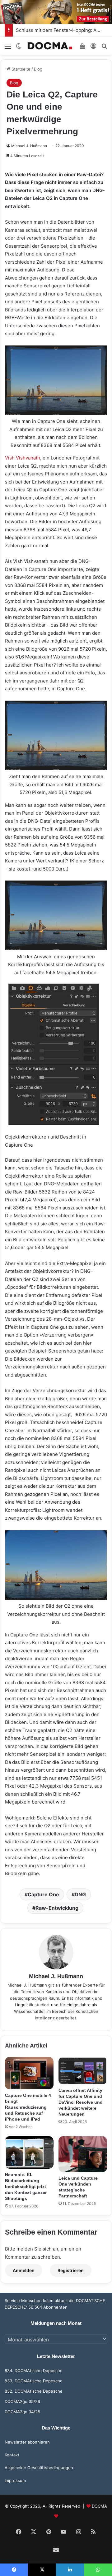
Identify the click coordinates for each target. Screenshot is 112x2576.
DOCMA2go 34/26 (22, 2412)
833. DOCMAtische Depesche (34, 2381)
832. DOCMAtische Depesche (34, 2391)
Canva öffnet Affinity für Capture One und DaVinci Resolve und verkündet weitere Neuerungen (81, 2102)
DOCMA (99, 2506)
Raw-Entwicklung (57, 1908)
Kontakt (12, 2455)
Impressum (15, 2480)
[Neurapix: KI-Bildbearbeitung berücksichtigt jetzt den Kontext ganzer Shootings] (29, 2152)
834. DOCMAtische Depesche (34, 2370)
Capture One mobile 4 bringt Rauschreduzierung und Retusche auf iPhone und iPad (28, 2107)
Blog (38, 69)
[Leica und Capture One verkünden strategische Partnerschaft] (83, 2154)
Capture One (43, 1894)
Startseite (20, 69)
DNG (80, 1894)
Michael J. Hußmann (29, 146)
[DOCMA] (50, 46)
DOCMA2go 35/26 (22, 2401)
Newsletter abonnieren (27, 2442)
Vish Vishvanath (23, 458)
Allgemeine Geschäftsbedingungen (39, 2468)
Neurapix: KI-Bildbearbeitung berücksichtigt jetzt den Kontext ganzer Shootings (26, 2186)
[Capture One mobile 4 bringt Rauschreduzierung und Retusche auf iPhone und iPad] (29, 2073)
